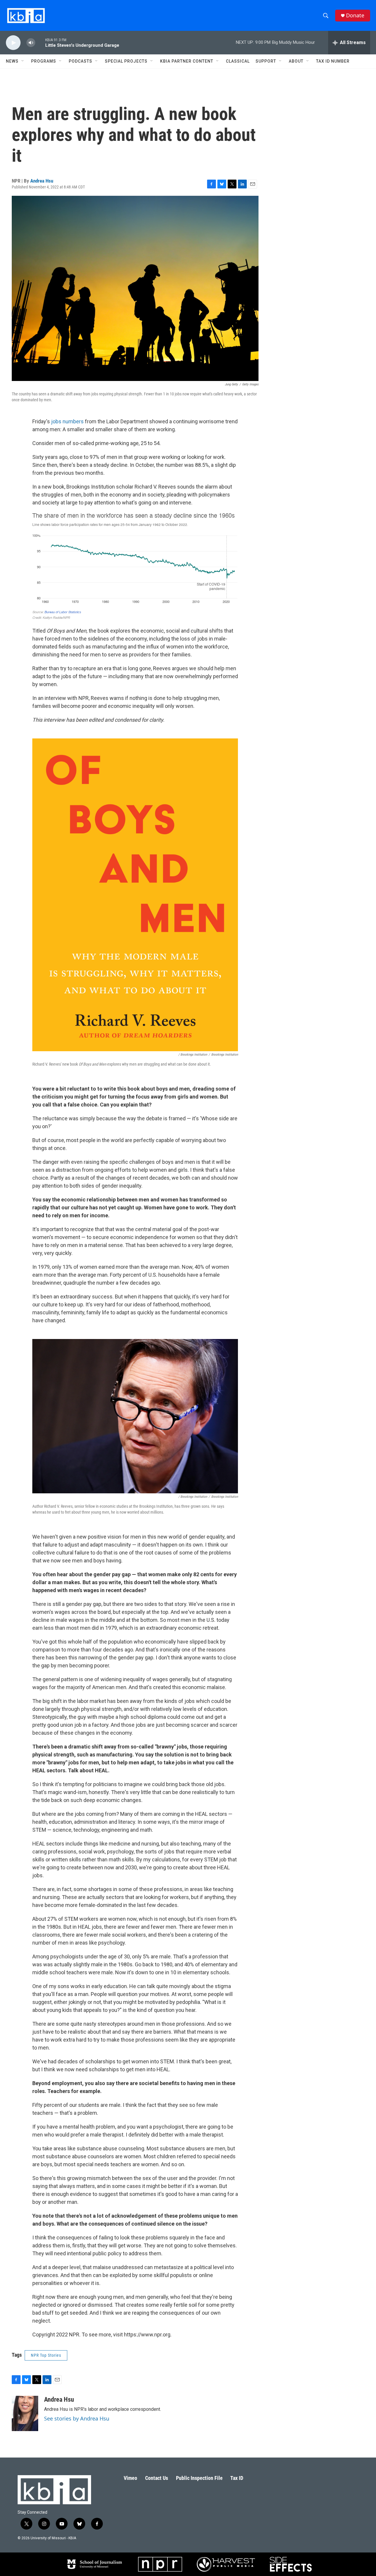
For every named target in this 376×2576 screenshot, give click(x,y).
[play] (13, 43)
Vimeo (130, 2478)
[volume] (31, 43)
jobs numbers (67, 421)
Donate (355, 15)
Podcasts (80, 61)
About (296, 61)
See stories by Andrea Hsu (77, 2418)
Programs (44, 61)
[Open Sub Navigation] (23, 61)
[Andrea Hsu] (25, 2413)
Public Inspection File (199, 2478)
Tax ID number (333, 61)
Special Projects (126, 61)
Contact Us (157, 2478)
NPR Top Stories (46, 2355)
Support (266, 61)
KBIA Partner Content (187, 61)
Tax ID (237, 2478)
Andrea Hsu (42, 181)
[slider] (40, 42)
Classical (238, 61)
